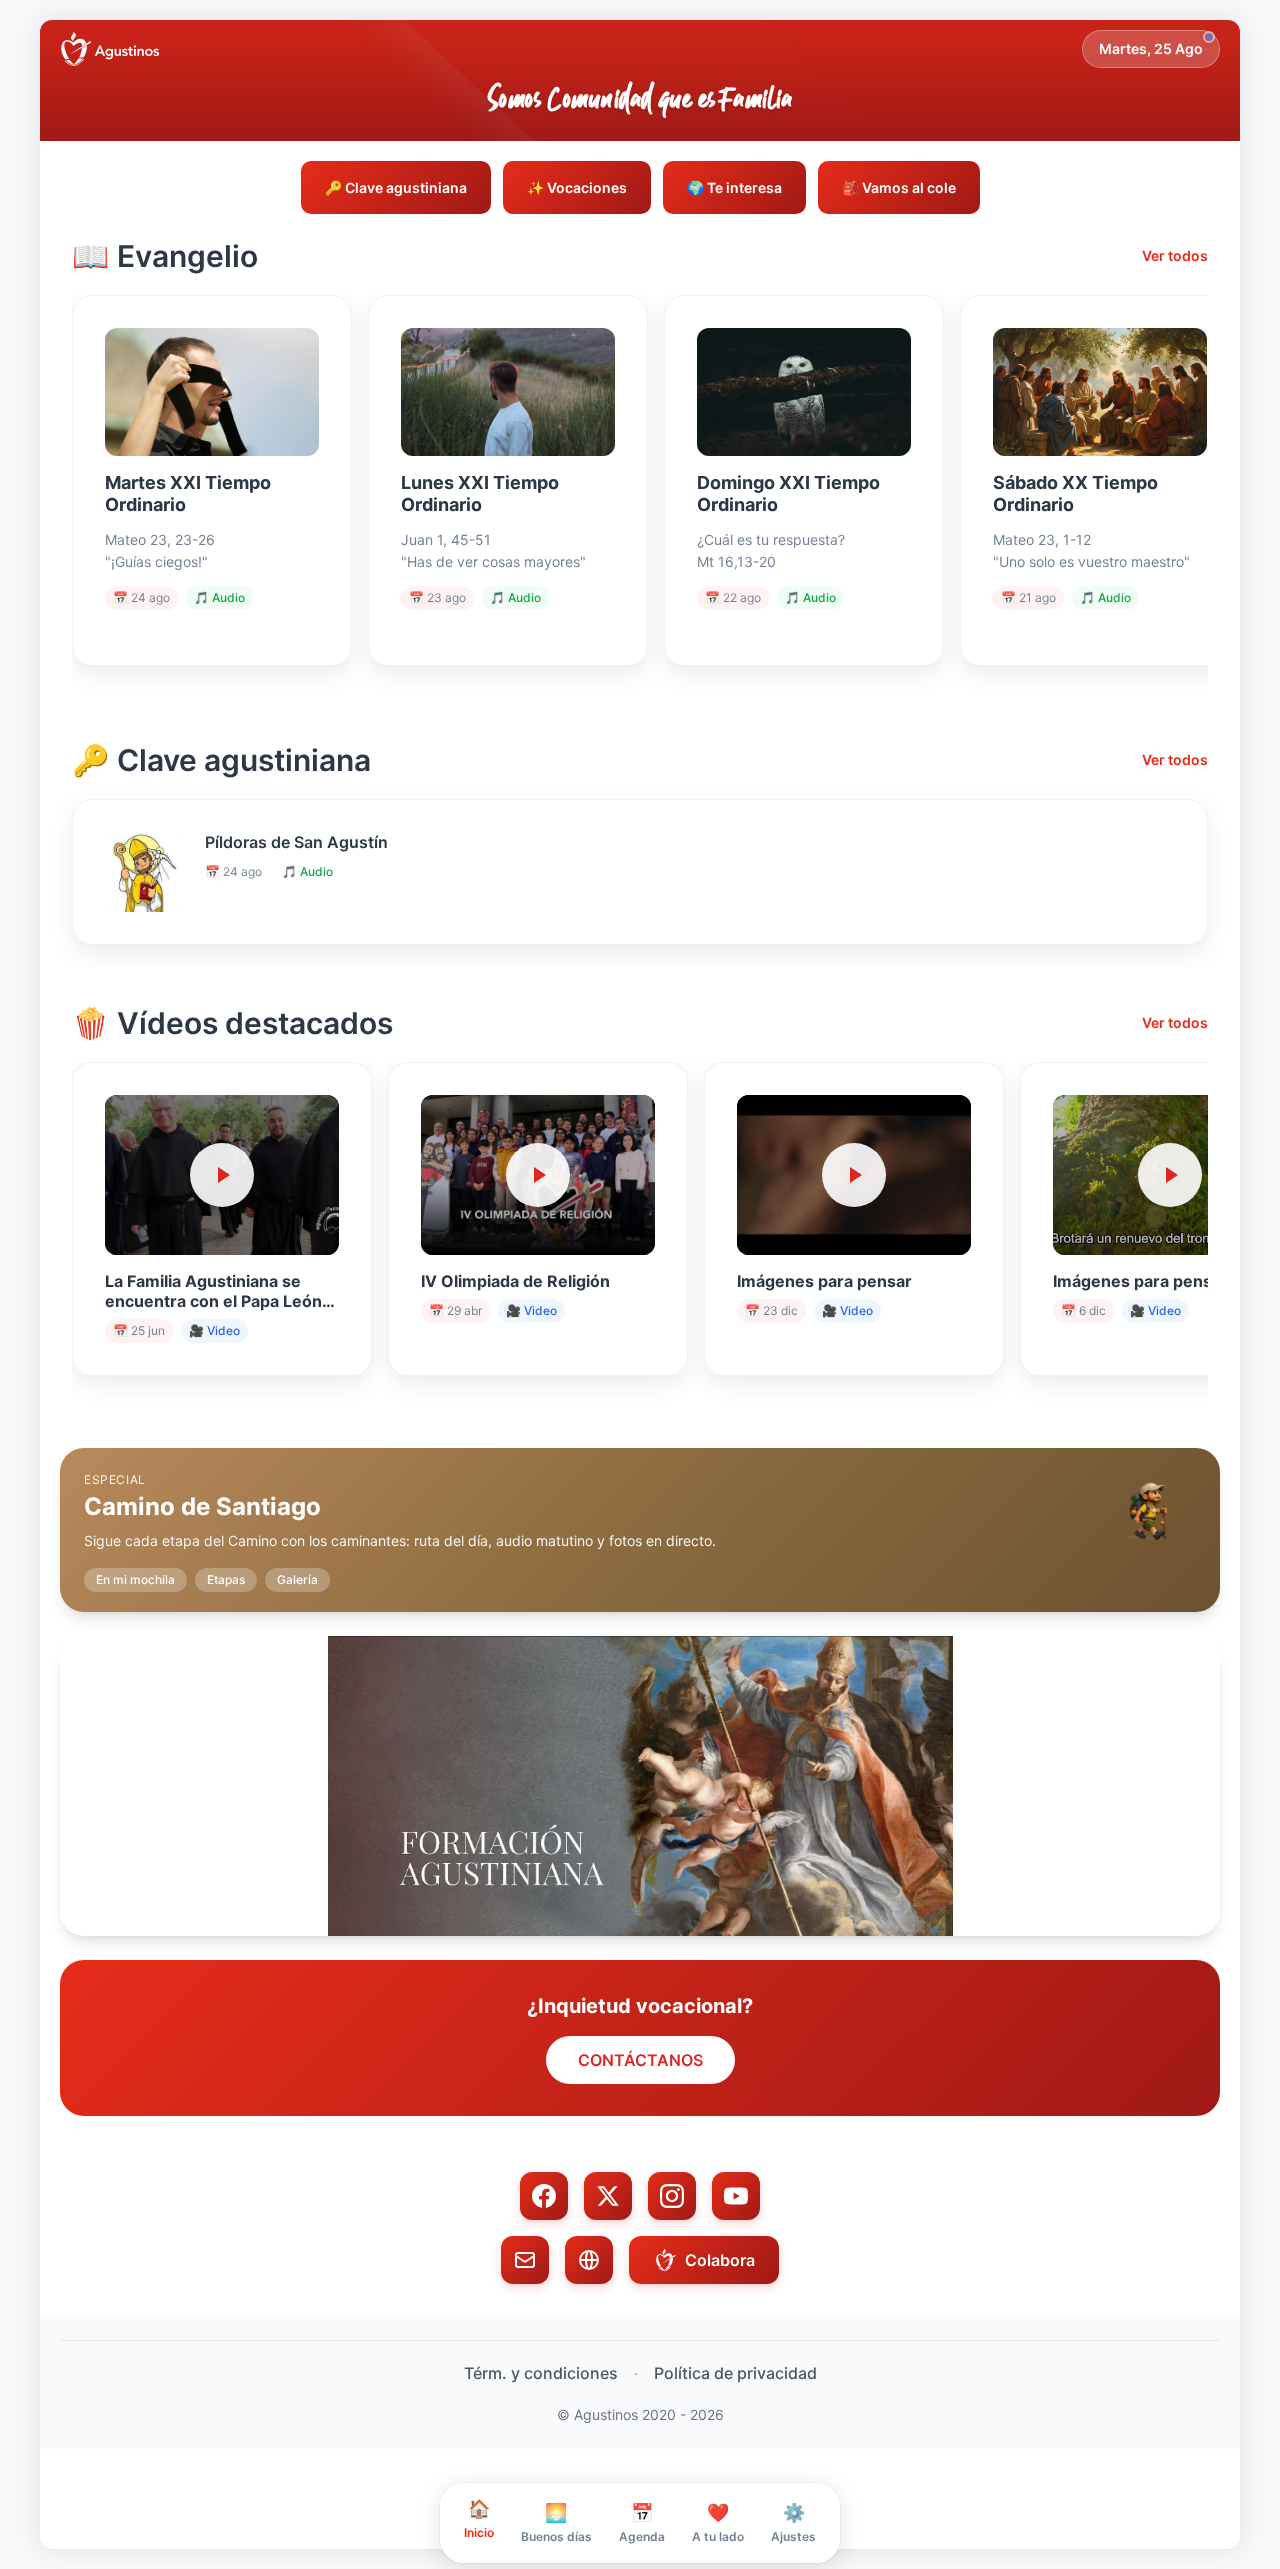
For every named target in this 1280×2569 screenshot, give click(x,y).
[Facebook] (544, 2196)
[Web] (589, 2260)
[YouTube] (736, 2196)
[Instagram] (672, 2196)
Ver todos (1175, 255)
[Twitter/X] (608, 2196)
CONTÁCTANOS (640, 2060)
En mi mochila (135, 1579)
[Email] (525, 2260)
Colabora (720, 2260)
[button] (640, 1514)
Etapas (226, 1579)
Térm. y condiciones (541, 2373)
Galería (297, 1579)
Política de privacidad (735, 2373)
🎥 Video (214, 1330)
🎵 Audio (219, 597)
